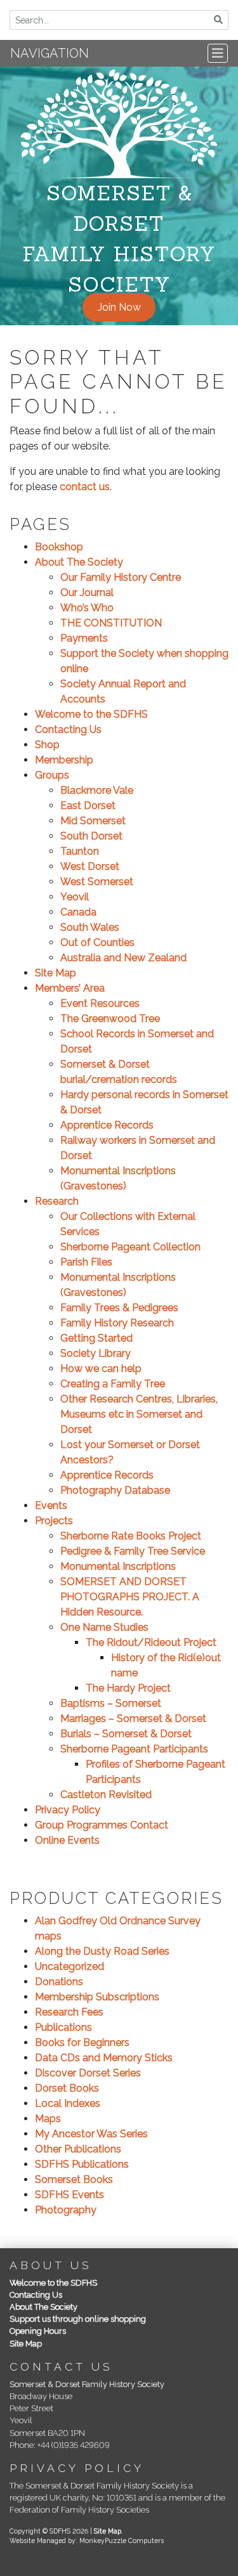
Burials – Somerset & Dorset (126, 1734)
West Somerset (97, 882)
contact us (85, 487)
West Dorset (90, 866)
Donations (59, 1982)
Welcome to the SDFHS (91, 714)
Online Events (67, 1840)
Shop (47, 745)
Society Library (96, 1353)
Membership (64, 760)
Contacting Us (68, 729)
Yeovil (75, 897)
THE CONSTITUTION (111, 623)
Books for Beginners (82, 2042)
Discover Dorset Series (88, 2073)
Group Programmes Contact (102, 1825)
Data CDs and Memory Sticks (104, 2058)
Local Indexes (68, 2103)
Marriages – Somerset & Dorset (133, 1718)
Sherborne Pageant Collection (130, 1247)
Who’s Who (87, 608)
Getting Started (96, 1338)
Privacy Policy (68, 1810)
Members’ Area (70, 988)
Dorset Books (67, 2088)
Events (51, 1505)
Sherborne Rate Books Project (131, 1536)
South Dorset (91, 836)
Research (57, 1201)
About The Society (79, 562)
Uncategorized (69, 1966)
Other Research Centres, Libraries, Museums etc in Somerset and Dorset (139, 1414)
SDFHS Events (69, 2195)
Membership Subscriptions (97, 1997)
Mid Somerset (93, 821)
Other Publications (78, 2149)
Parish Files (86, 1262)
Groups (52, 775)
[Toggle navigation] (218, 53)
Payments (84, 638)
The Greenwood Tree (110, 1019)
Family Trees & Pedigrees (119, 1308)
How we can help (101, 1369)
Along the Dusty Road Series (102, 1951)
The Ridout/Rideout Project (151, 1642)
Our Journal (87, 592)
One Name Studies (104, 1627)
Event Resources (100, 1003)
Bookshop (59, 547)
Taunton (80, 851)
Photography (66, 2210)
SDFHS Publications (82, 2164)
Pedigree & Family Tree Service (133, 1551)
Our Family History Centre (121, 577)
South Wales (90, 927)
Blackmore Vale (97, 790)
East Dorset (88, 806)
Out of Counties (97, 942)
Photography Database (115, 1490)
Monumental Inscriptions (118, 1566)
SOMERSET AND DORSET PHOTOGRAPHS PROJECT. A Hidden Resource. (130, 1597)
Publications (63, 2027)
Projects (54, 1521)
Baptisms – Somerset (111, 1703)
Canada (78, 912)
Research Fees (69, 2012)
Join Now (119, 307)
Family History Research (117, 1323)
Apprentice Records (107, 1125)
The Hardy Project (128, 1688)
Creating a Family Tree (113, 1384)
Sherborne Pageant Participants (134, 1749)
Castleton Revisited (106, 1795)
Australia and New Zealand (123, 958)
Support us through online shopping (78, 2319)
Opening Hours (38, 2331)
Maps (48, 2119)
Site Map (56, 973)
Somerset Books (74, 2179)
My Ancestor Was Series (91, 2134)
